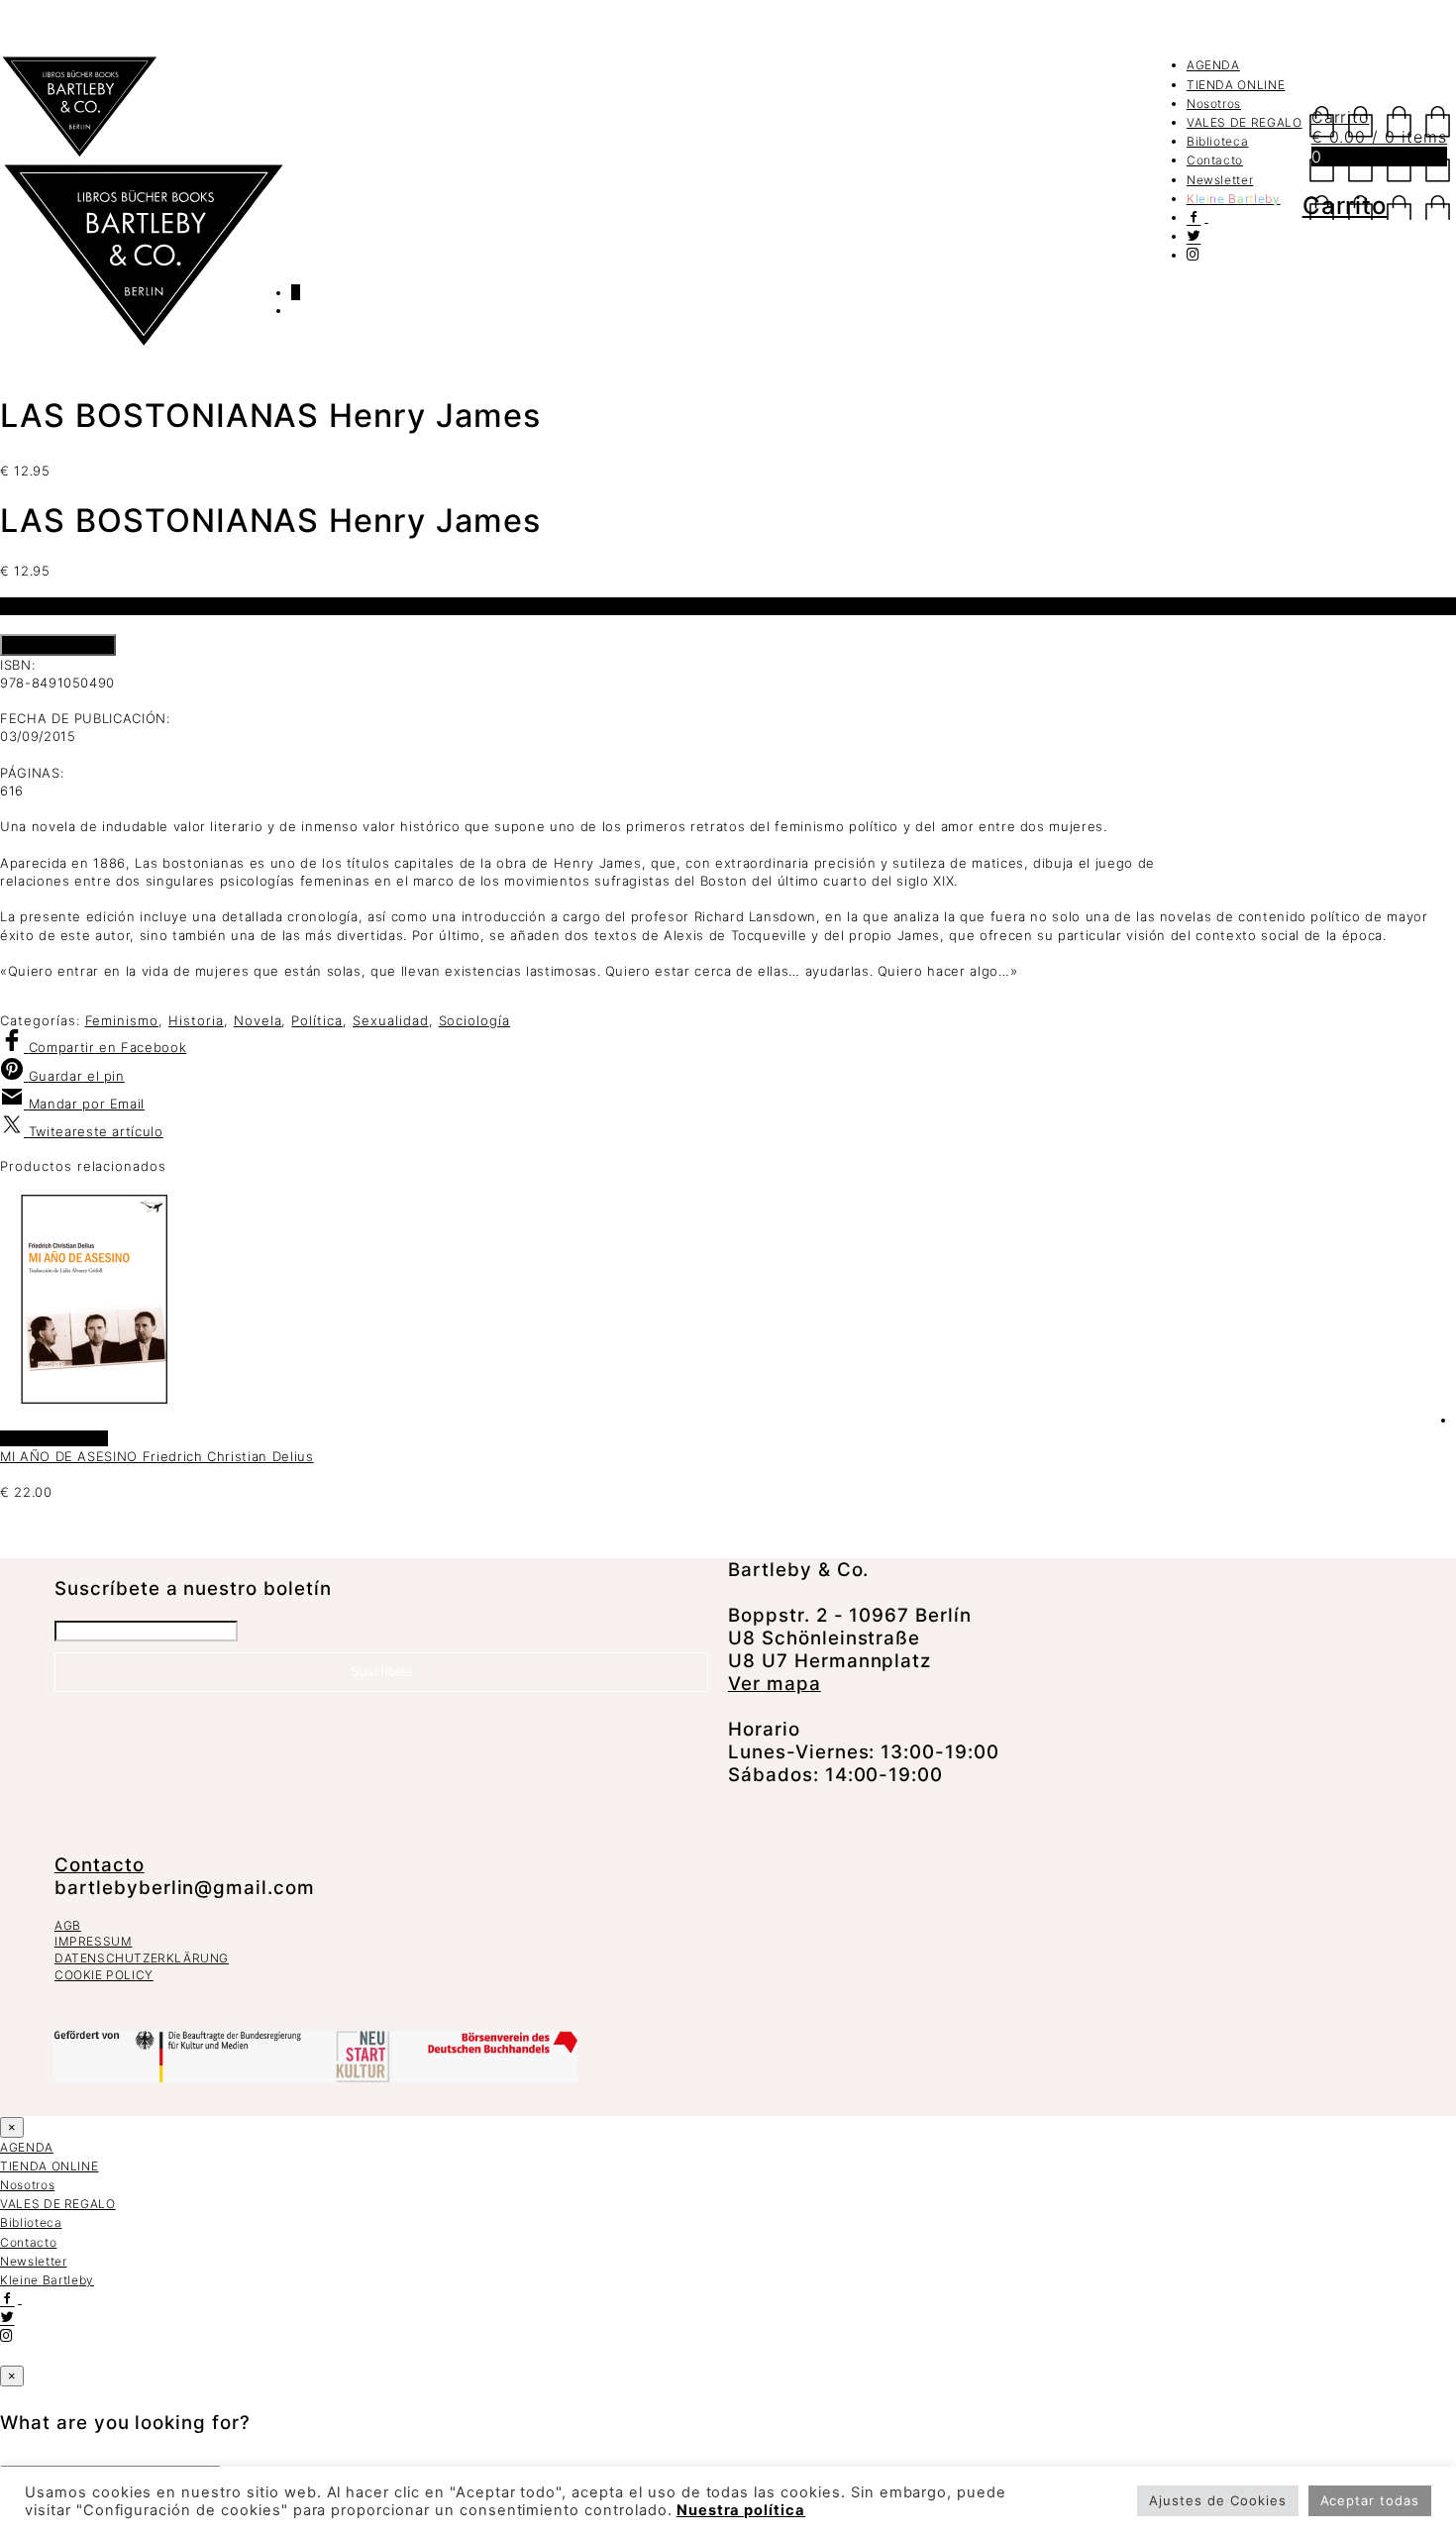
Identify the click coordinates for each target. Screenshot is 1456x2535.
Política (317, 1020)
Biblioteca (1218, 141)
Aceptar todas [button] (1370, 2500)
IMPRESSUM (93, 1941)
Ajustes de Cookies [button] (1217, 2500)
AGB (68, 1925)
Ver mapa (775, 1684)
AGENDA (1213, 65)
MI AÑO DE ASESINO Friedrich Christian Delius (157, 1456)
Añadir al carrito (58, 645)
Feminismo (122, 1020)
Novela (258, 1020)
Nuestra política (741, 2510)
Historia (196, 1020)
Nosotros (1214, 104)
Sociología (475, 1020)
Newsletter (1220, 180)
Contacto (1215, 160)
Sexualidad (391, 1020)
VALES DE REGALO (1245, 122)
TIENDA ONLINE (1236, 85)
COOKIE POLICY (104, 1975)
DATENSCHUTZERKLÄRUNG (142, 1958)
